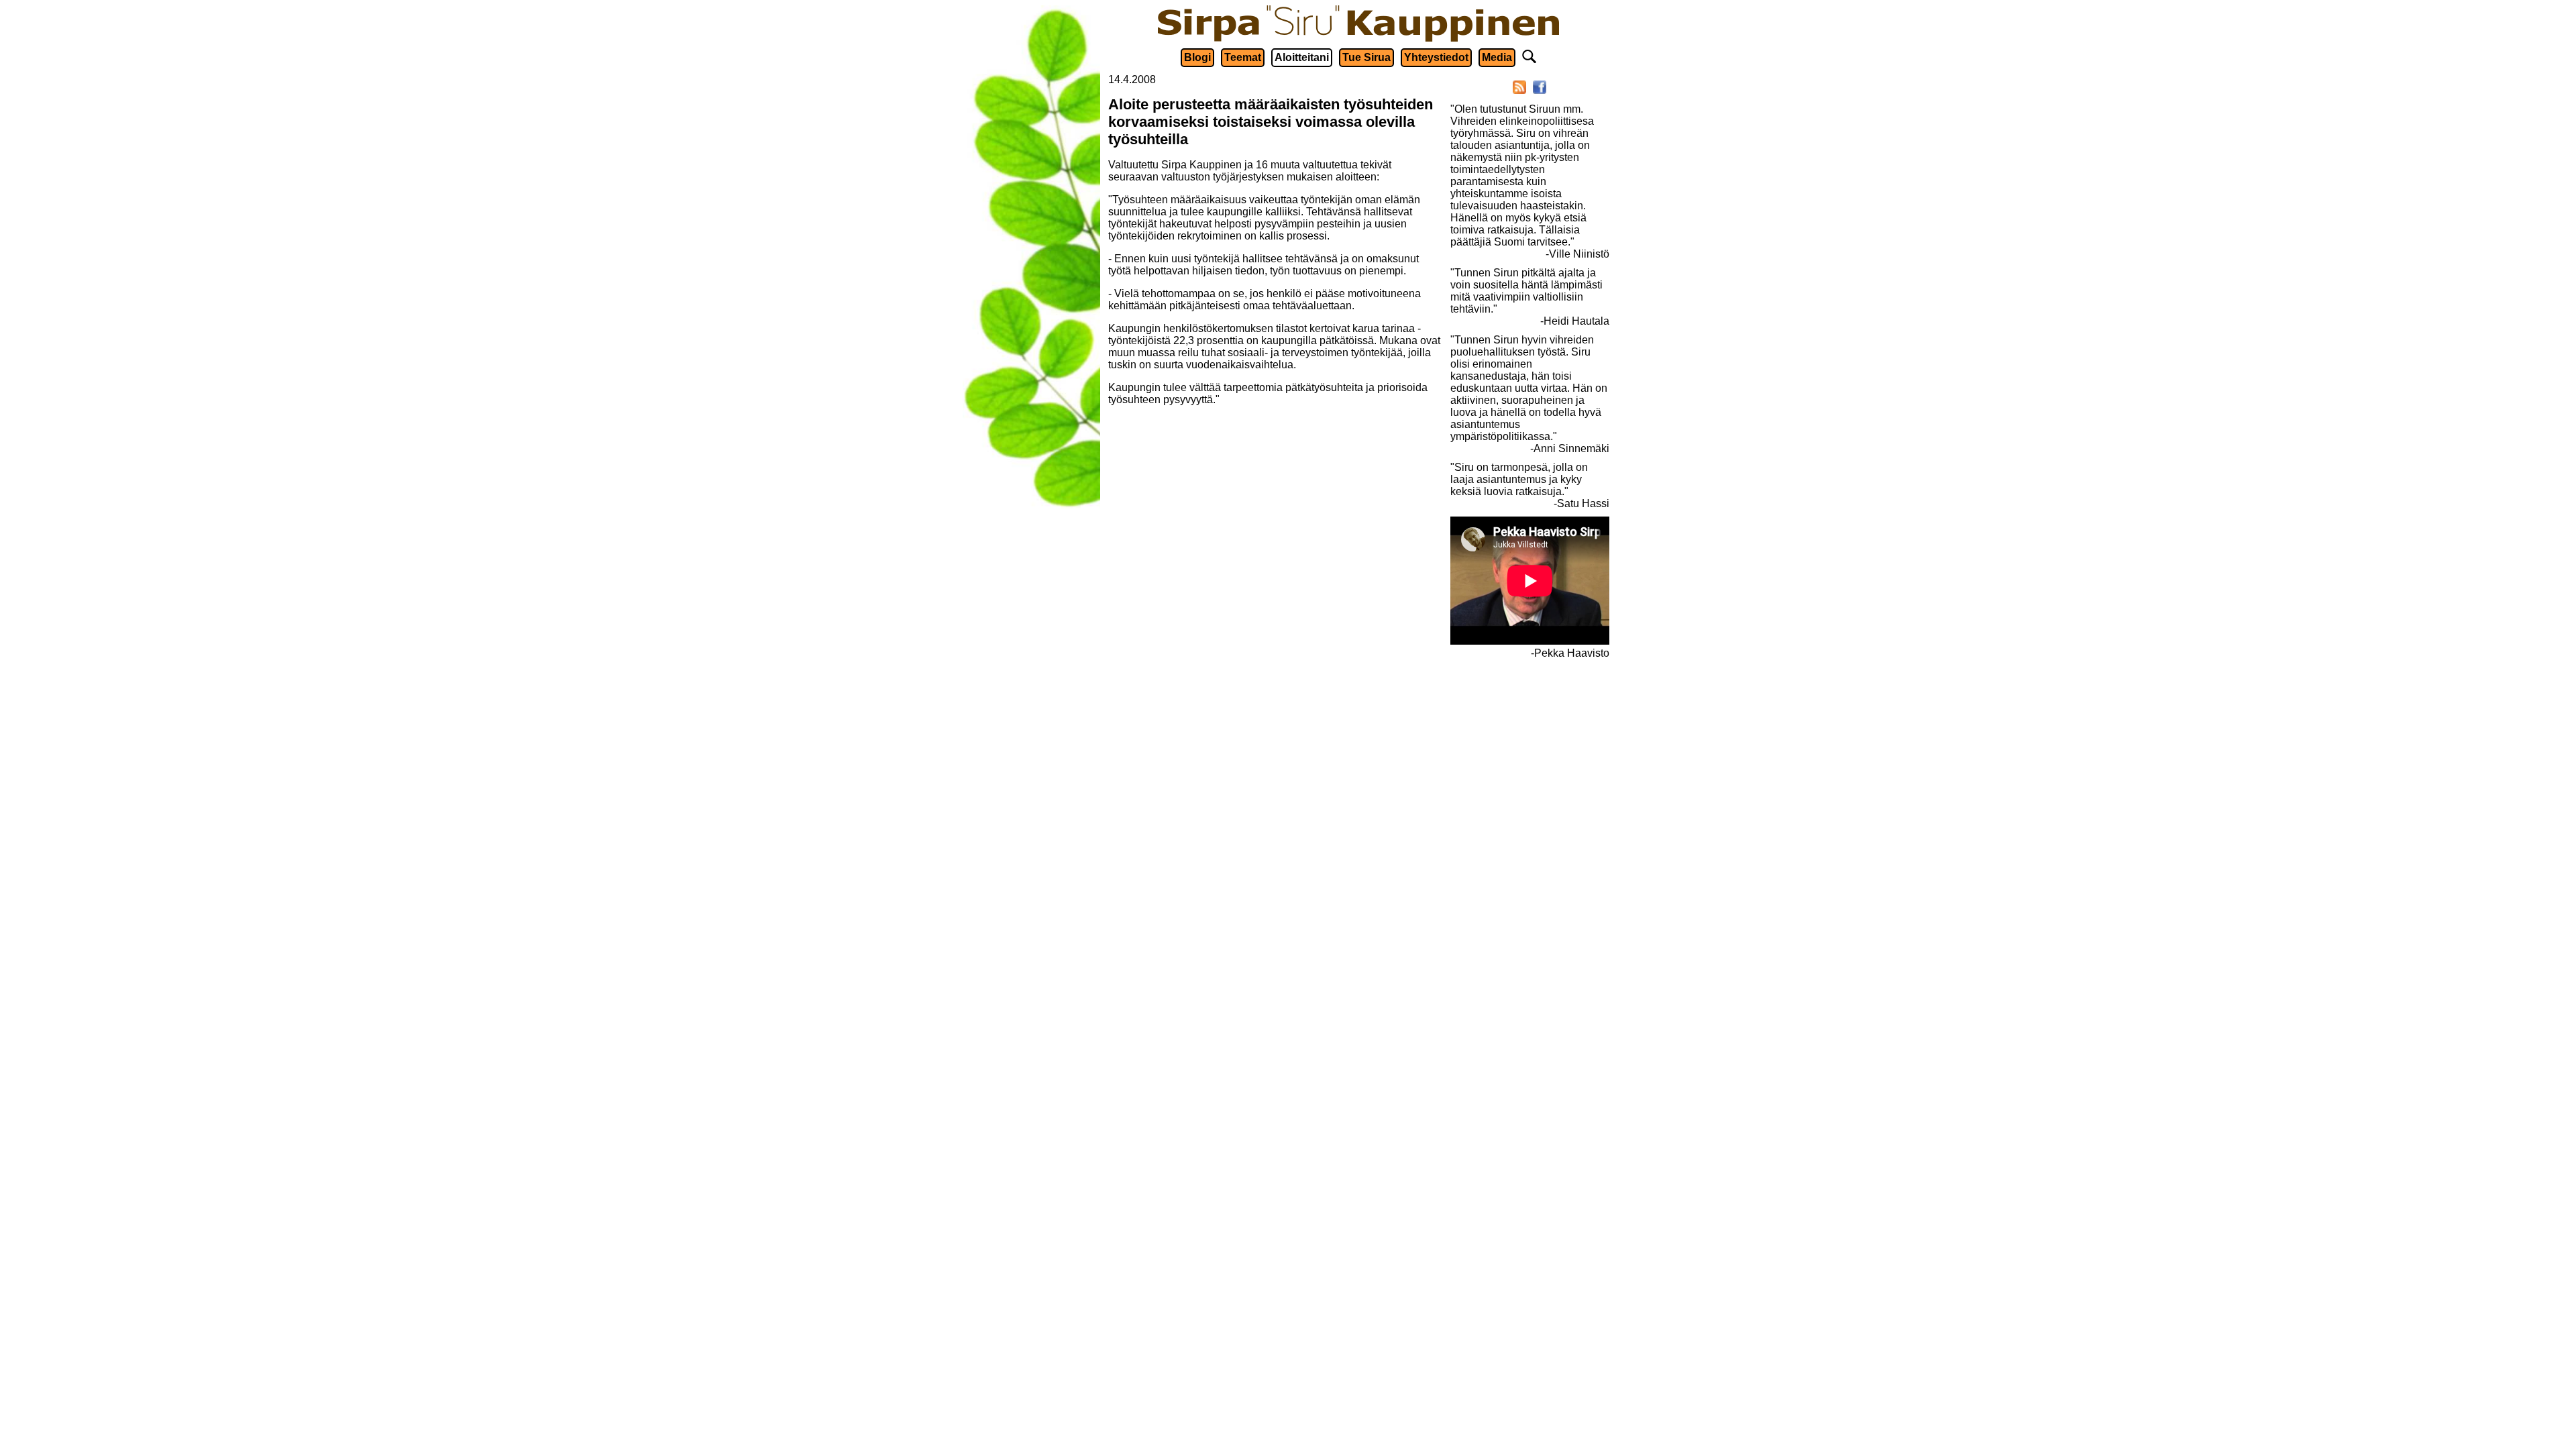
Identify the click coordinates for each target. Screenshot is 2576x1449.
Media (1497, 57)
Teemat (1243, 57)
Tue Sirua (1366, 57)
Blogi (1197, 57)
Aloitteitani (1302, 57)
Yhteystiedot (1436, 57)
